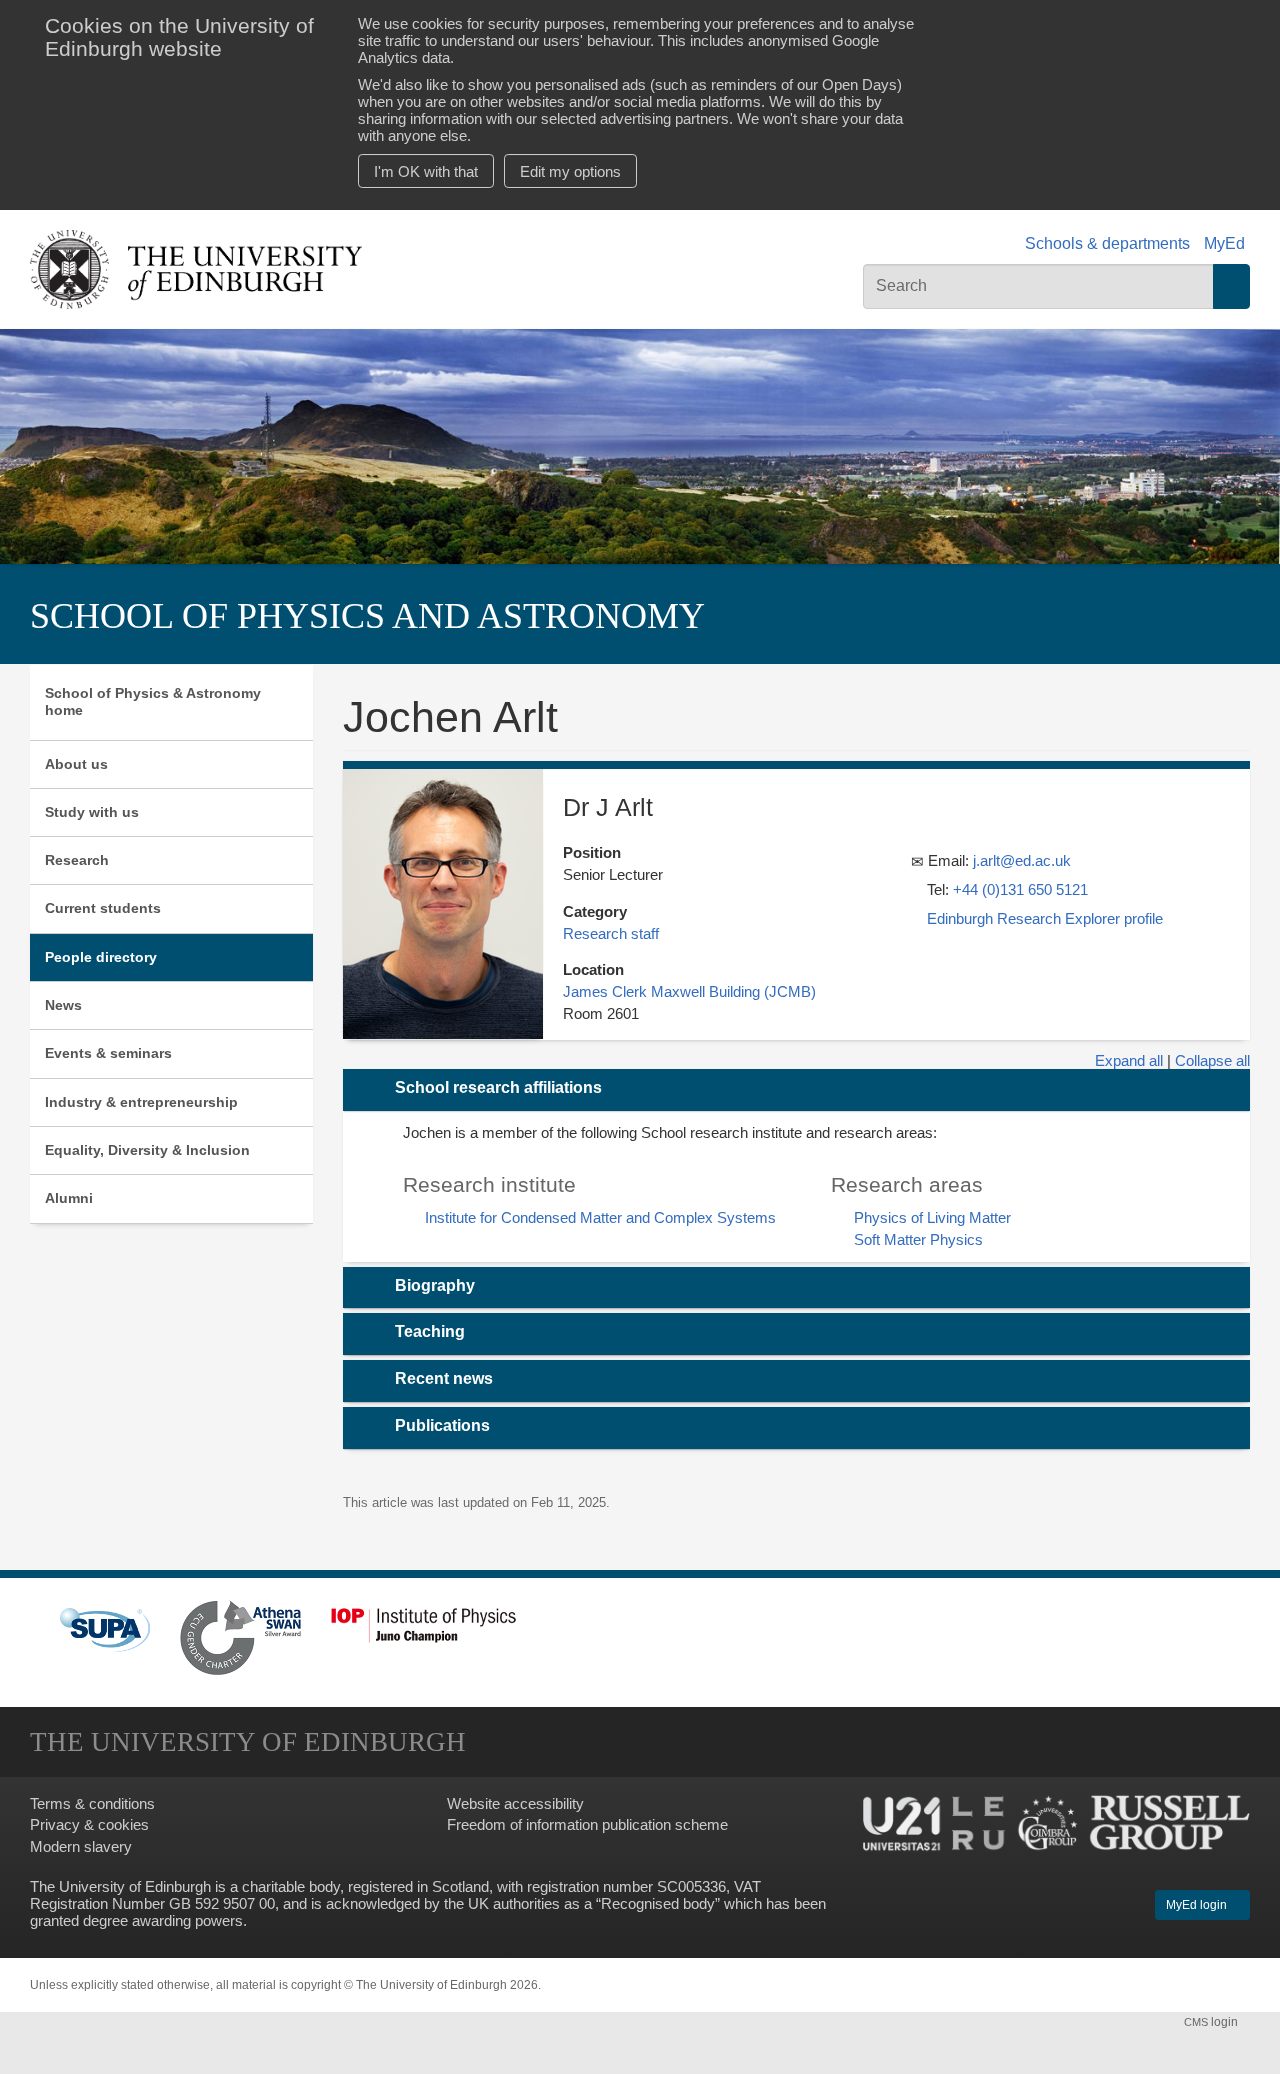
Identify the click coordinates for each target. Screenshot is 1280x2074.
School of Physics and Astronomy (367, 615)
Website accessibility (515, 1803)
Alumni (69, 1198)
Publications (442, 1425)
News (63, 1005)
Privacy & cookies (89, 1824)
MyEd (1224, 243)
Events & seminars (108, 1053)
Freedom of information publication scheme (587, 1824)
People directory (101, 957)
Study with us (92, 812)
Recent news (444, 1378)
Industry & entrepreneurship (141, 1102)
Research (77, 860)
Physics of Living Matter (932, 1217)
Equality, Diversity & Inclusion (147, 1150)
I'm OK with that (426, 171)
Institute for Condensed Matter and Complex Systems (600, 1217)
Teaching (430, 1331)
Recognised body (658, 1903)
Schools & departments (1107, 243)
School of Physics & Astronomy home (153, 701)
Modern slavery (81, 1846)
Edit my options (570, 171)
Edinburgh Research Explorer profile (1045, 918)
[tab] (797, 1090)
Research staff (611, 933)
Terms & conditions (92, 1803)
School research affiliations (498, 1087)
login (1212, 2022)
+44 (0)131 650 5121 (1020, 889)
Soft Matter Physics (918, 1239)
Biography (435, 1285)
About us (76, 764)
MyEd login (1198, 1905)
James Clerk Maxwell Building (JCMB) (689, 991)
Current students (103, 908)
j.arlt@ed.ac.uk (1022, 860)
